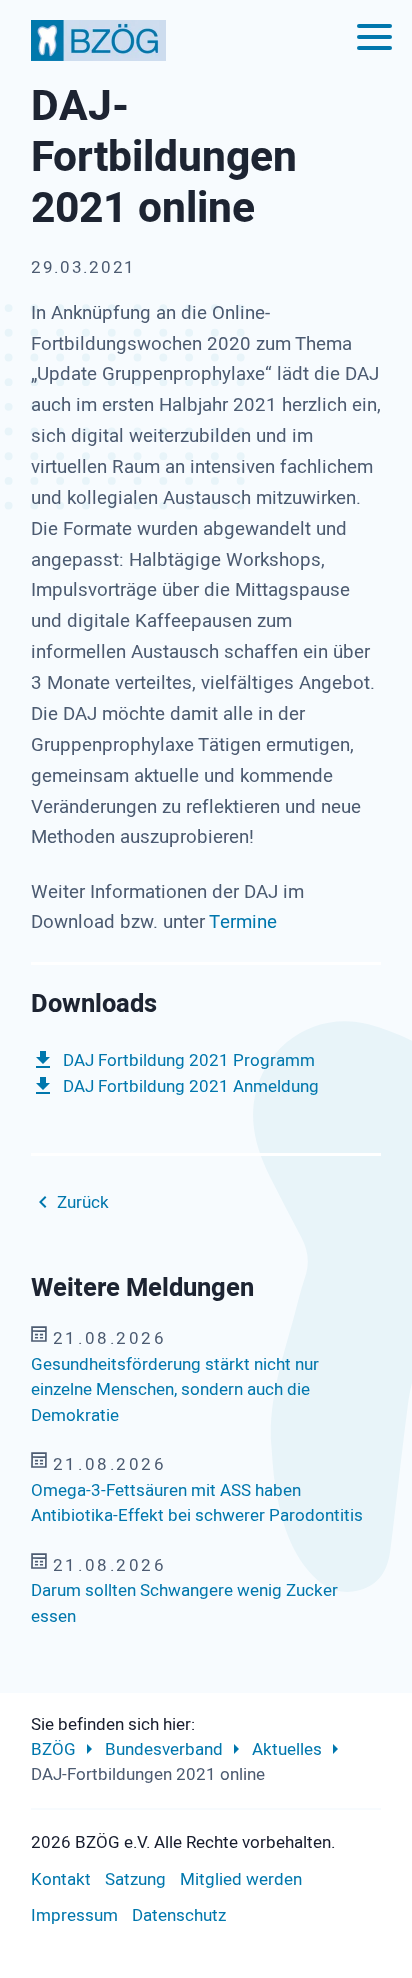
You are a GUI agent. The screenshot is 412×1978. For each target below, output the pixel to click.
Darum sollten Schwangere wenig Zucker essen (184, 1603)
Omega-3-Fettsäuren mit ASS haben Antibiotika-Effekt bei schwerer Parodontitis (197, 1503)
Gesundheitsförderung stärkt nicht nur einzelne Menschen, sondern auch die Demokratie (175, 1390)
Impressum (74, 1915)
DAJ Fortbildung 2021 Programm (189, 1060)
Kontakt (61, 1879)
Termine (243, 922)
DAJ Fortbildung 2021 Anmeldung (191, 1086)
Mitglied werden (241, 1879)
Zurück (83, 1202)
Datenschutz (179, 1915)
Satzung (135, 1879)
